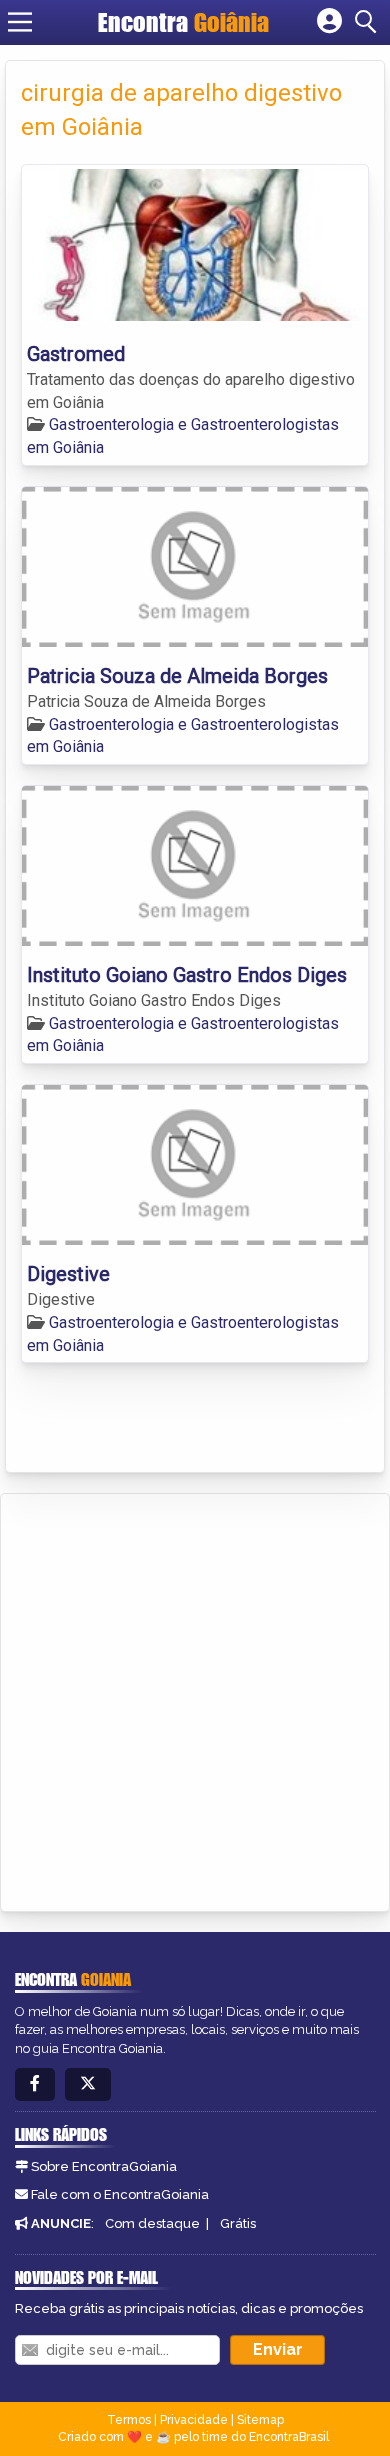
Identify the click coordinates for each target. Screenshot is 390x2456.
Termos (129, 2420)
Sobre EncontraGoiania (104, 2166)
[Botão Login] (329, 22)
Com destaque (152, 2223)
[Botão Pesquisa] (369, 22)
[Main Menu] (20, 22)
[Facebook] (35, 2084)
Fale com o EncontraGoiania (120, 2194)
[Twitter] (88, 2084)
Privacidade (194, 2420)
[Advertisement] (195, 1699)
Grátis (238, 2223)
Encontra (183, 22)
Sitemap (260, 2420)
